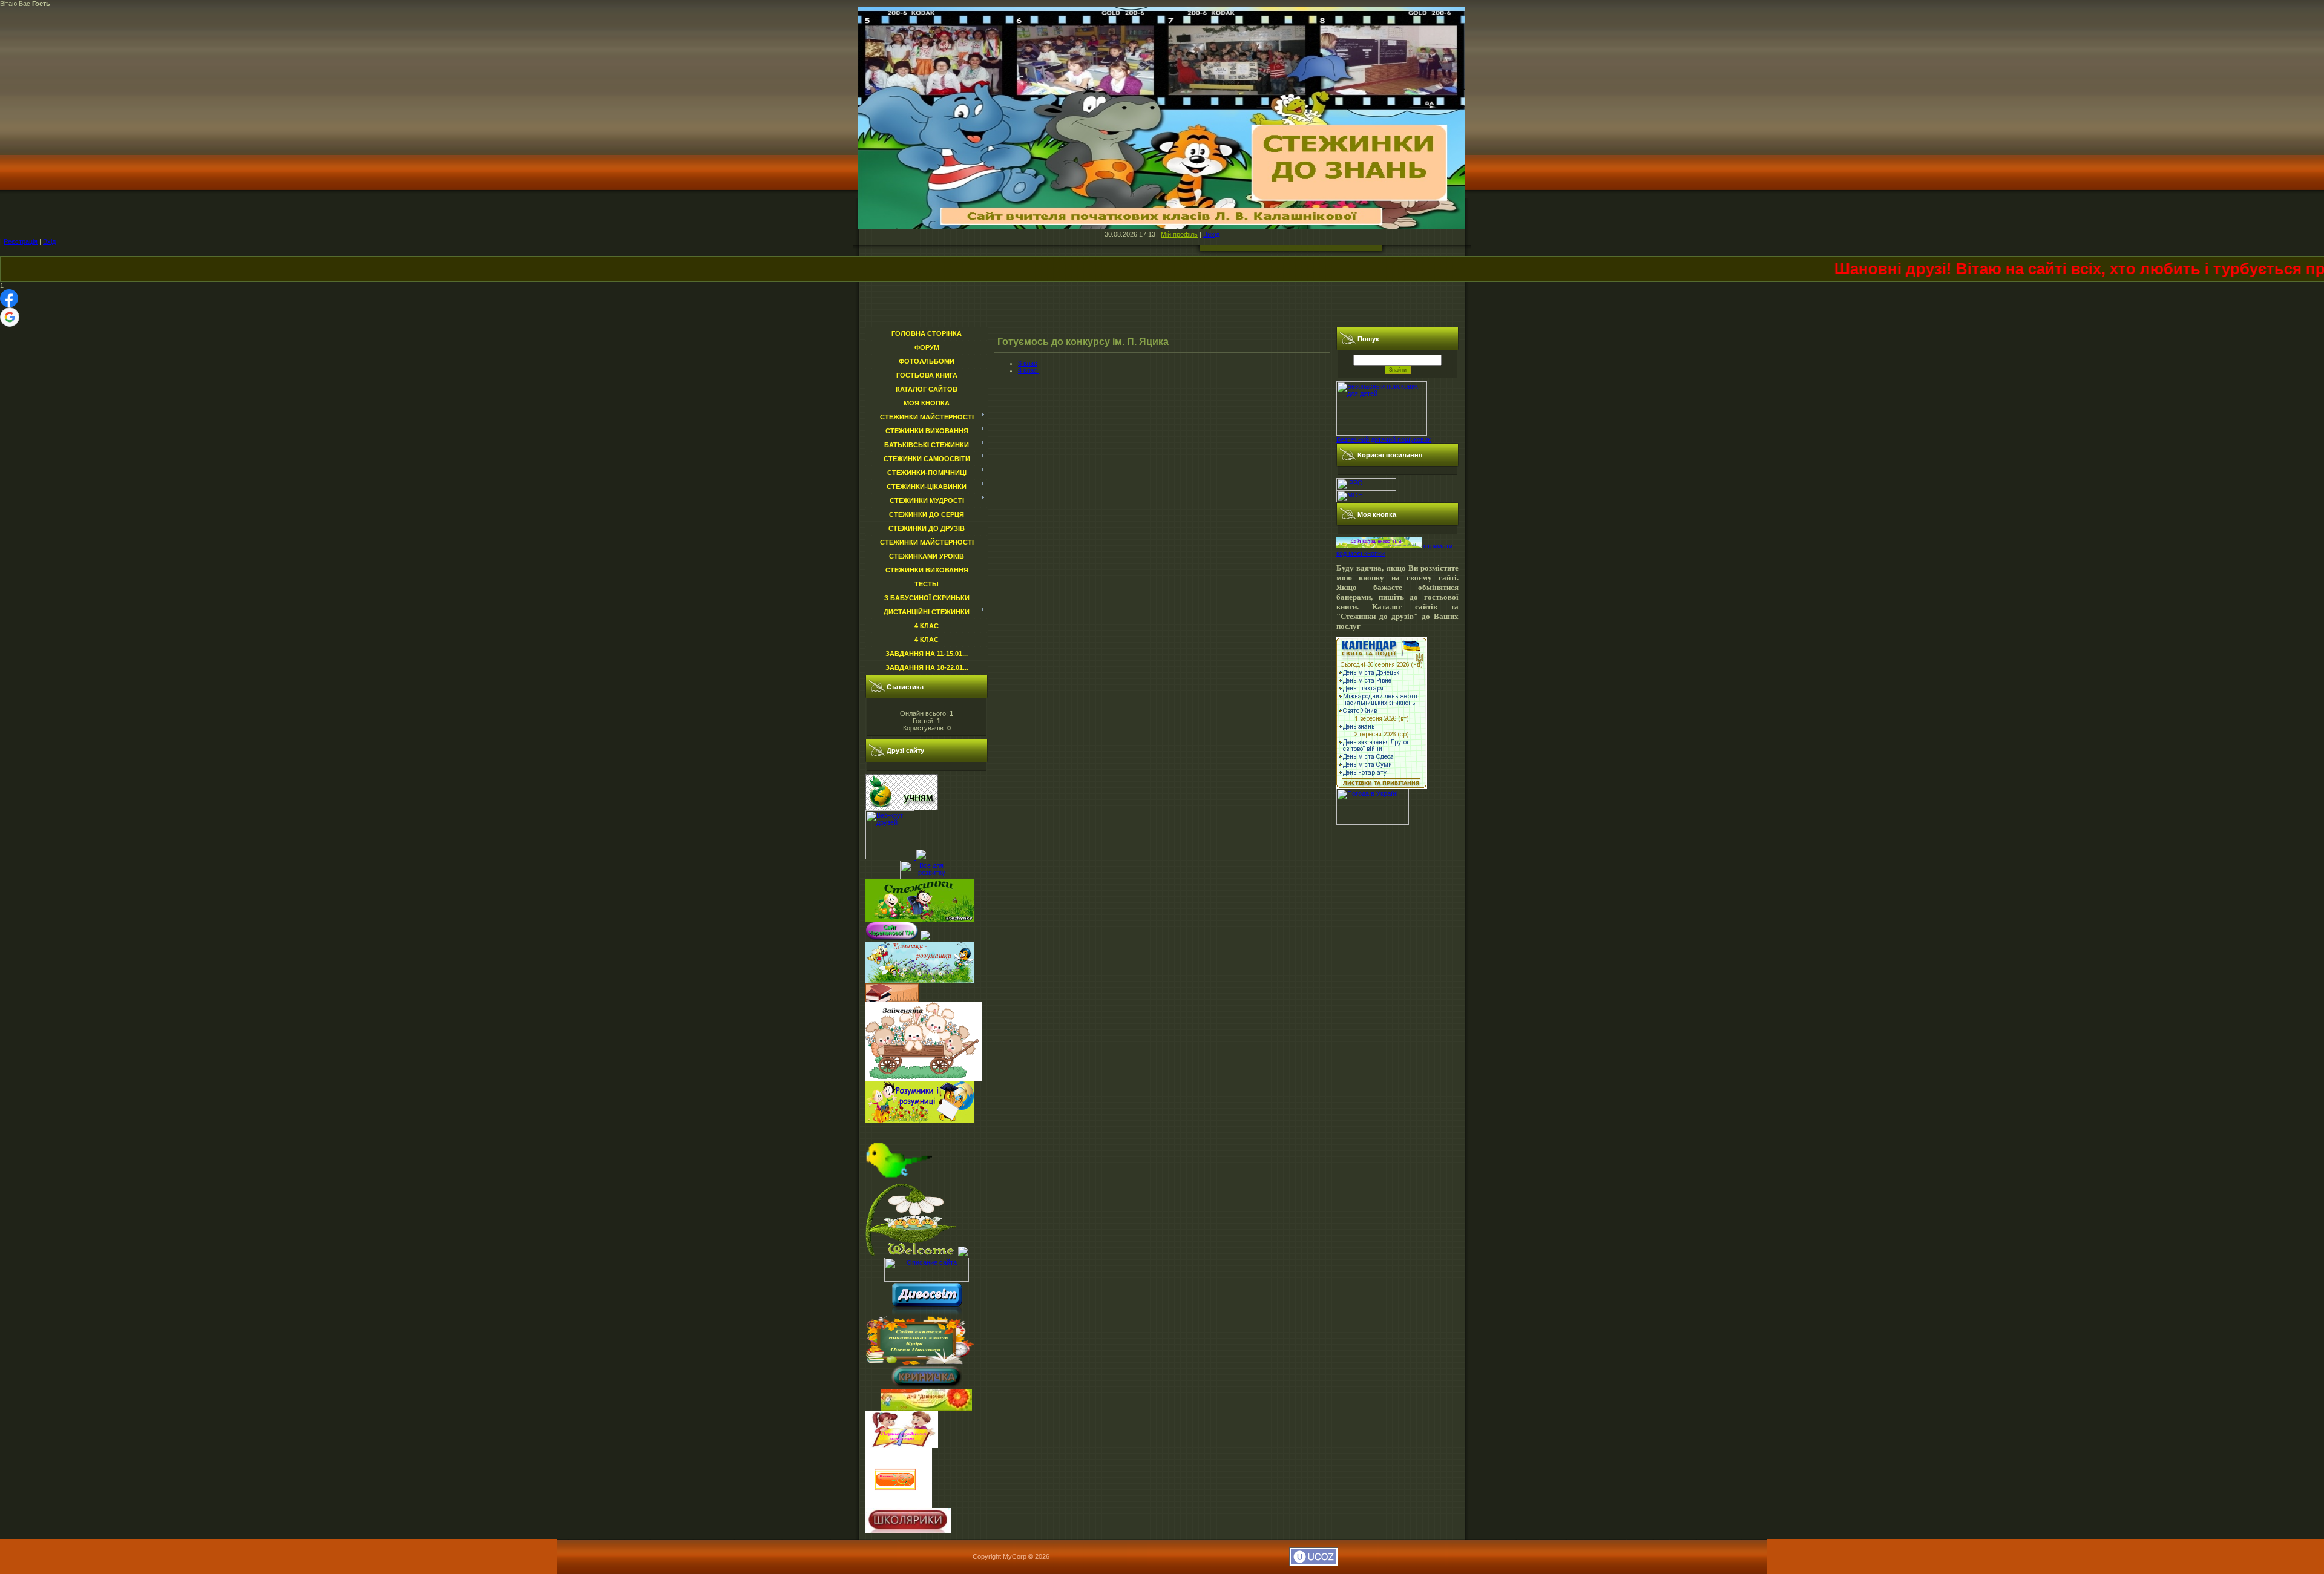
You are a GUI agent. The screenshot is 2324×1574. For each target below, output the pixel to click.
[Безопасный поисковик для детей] (1382, 433)
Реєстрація (21, 241)
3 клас (1028, 363)
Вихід (1211, 234)
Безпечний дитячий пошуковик (1384, 439)
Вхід (49, 241)
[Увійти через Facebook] (9, 298)
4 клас (1029, 370)
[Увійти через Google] (10, 317)
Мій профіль (1179, 234)
